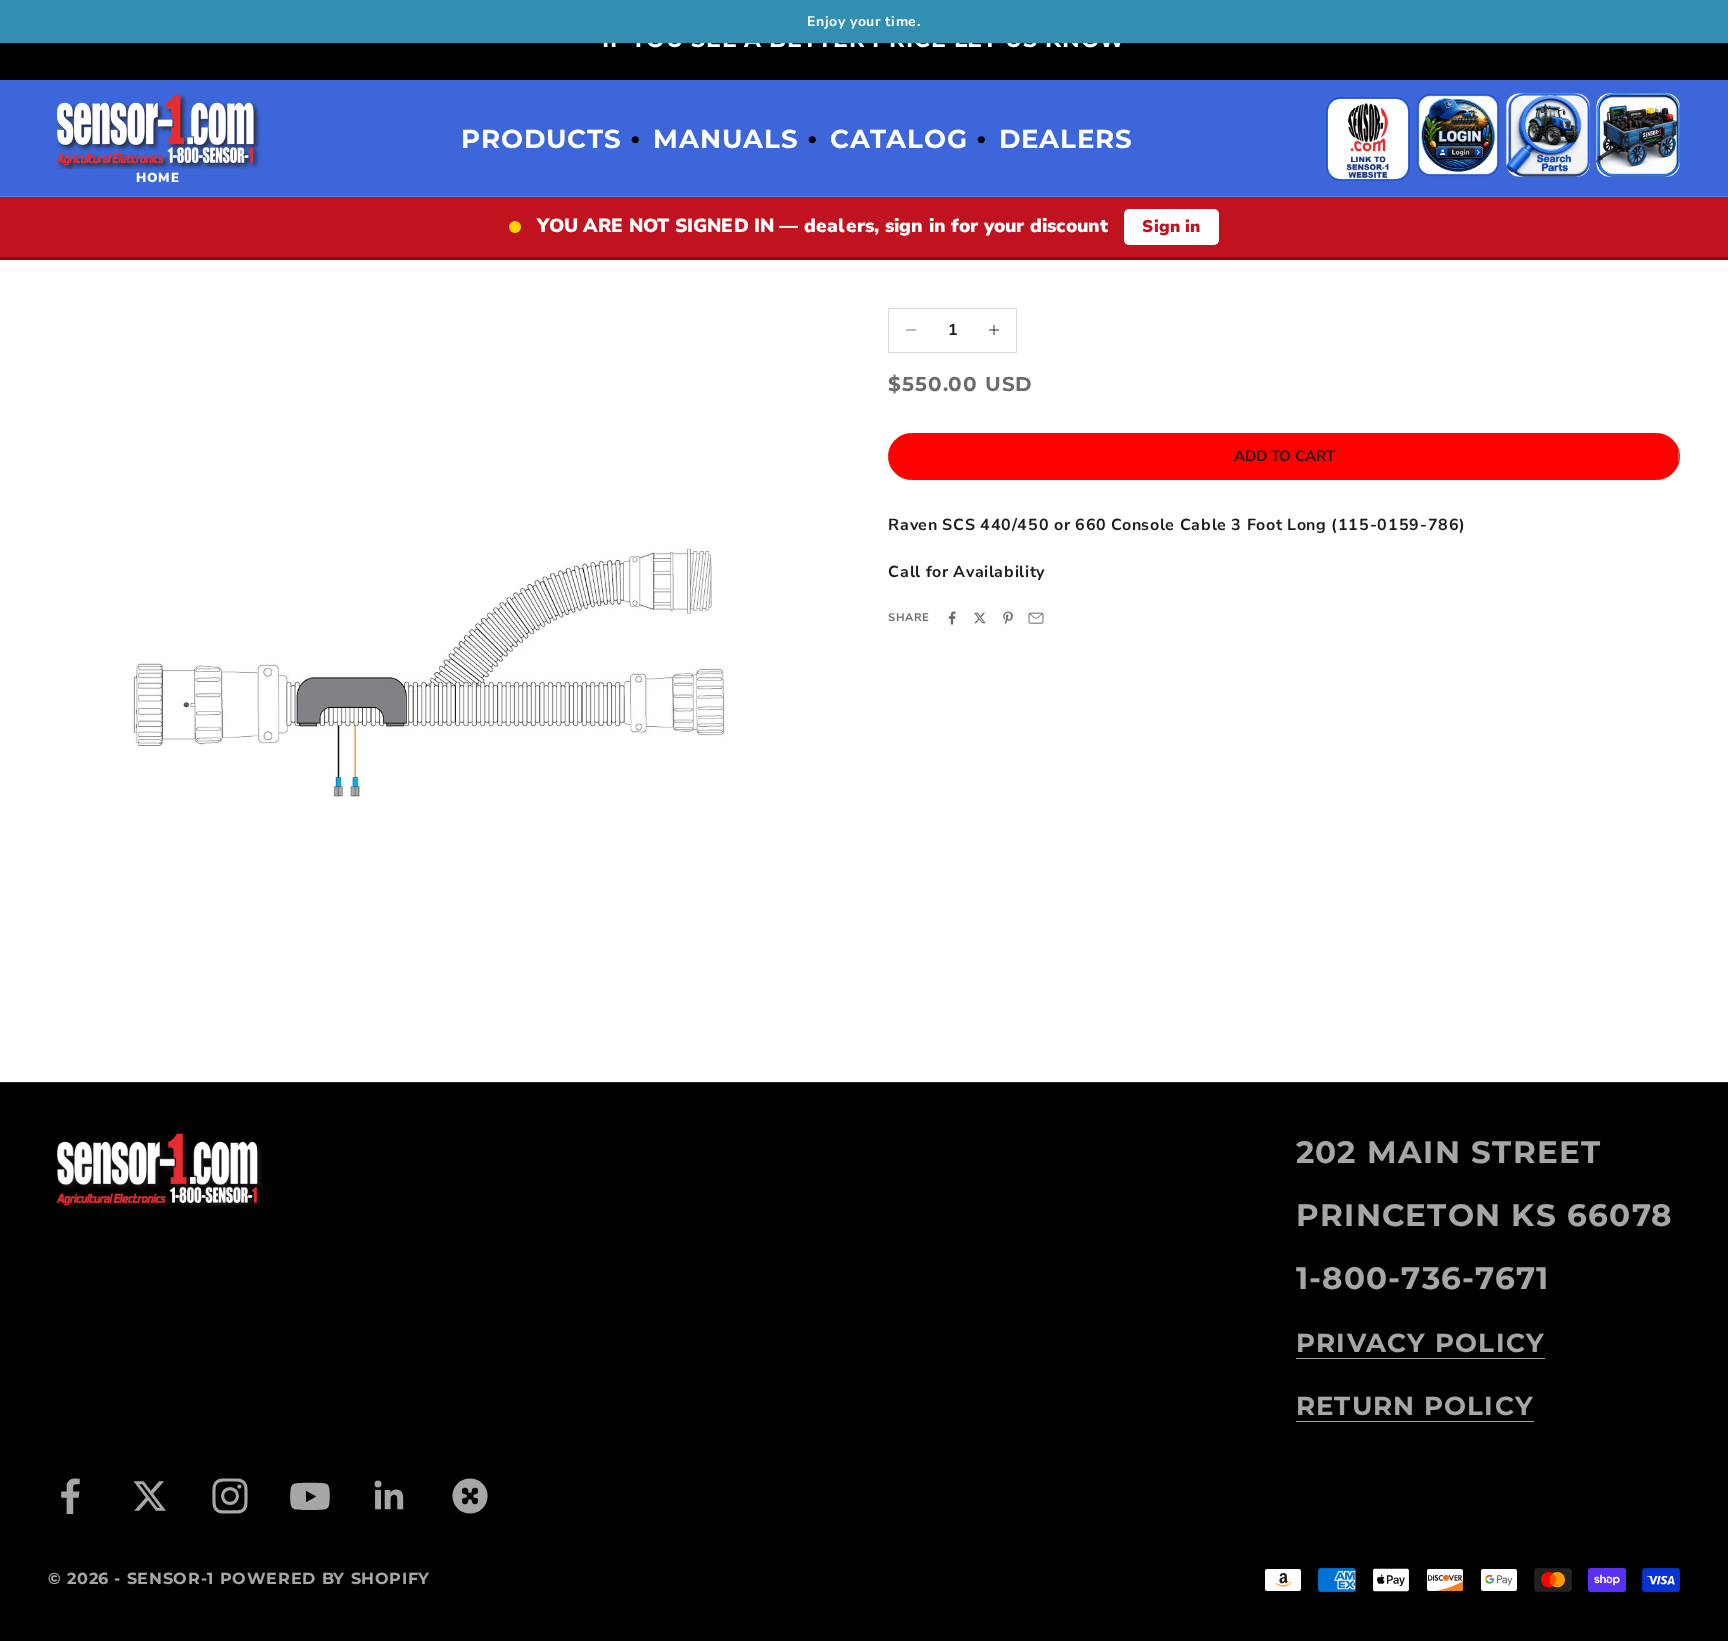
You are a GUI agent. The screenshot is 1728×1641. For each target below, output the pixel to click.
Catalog (899, 139)
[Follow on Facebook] (70, 1496)
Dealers (1066, 139)
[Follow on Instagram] (230, 1496)
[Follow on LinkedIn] (390, 1496)
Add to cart (1284, 456)
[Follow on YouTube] (310, 1496)
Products (541, 139)
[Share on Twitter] (980, 618)
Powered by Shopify (325, 1578)
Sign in (1171, 226)
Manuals (726, 139)
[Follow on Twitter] (150, 1496)
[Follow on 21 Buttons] (470, 1496)
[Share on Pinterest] (1008, 618)
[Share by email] (1036, 618)
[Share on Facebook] (952, 618)
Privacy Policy (1420, 1343)
